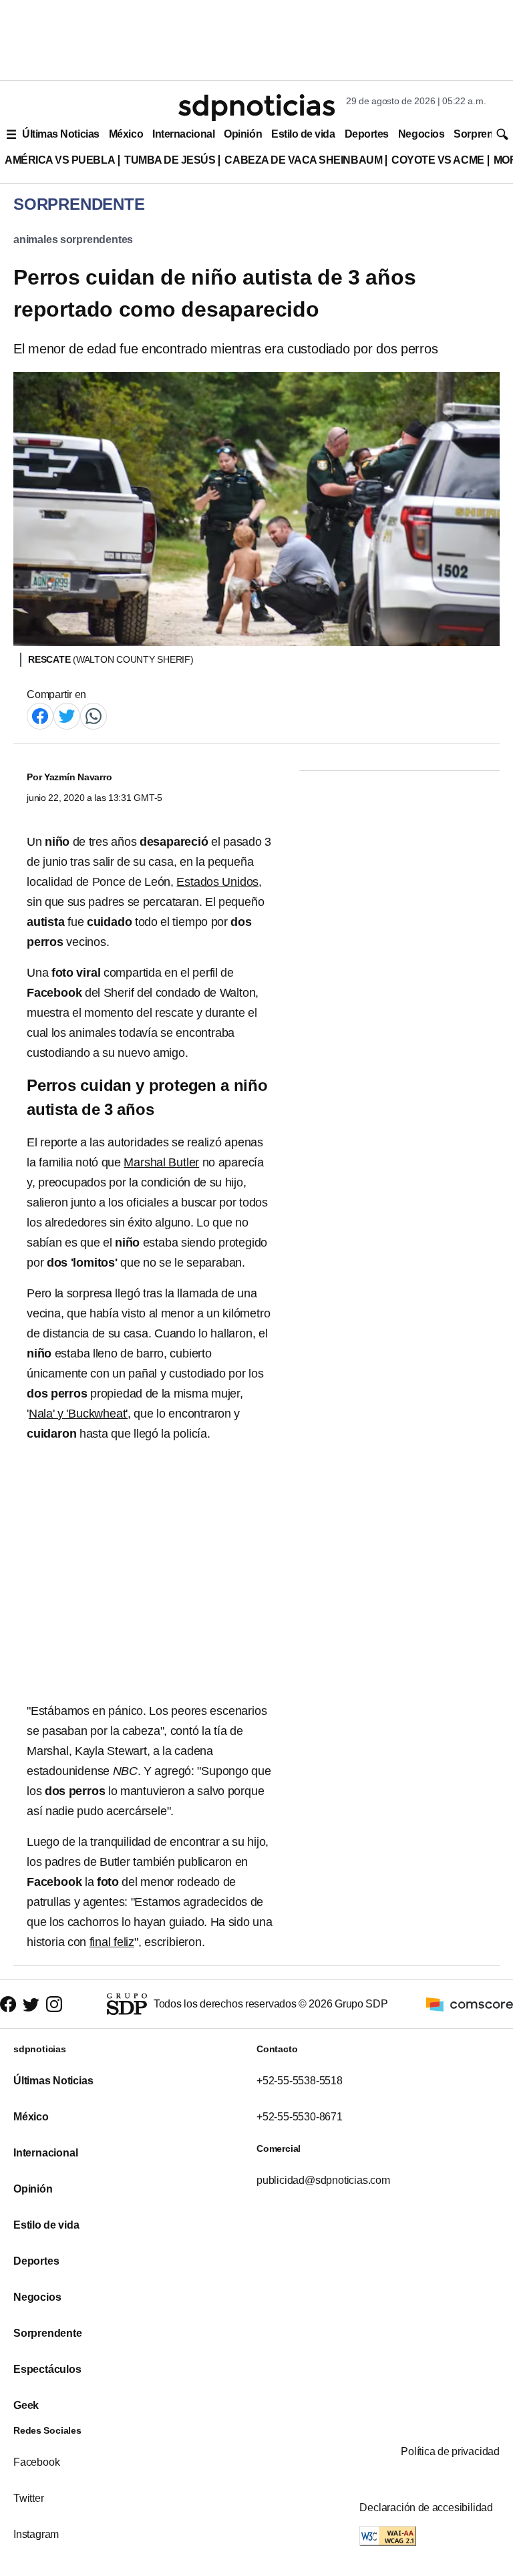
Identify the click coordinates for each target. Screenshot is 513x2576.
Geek (26, 2405)
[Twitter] (67, 715)
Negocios (421, 134)
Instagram (36, 2534)
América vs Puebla (60, 160)
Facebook (36, 2462)
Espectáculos (47, 2369)
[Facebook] (40, 715)
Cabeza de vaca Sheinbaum (303, 160)
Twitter (29, 2498)
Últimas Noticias (61, 134)
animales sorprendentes (73, 239)
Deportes (367, 134)
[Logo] (256, 108)
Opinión (243, 134)
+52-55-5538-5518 (300, 2081)
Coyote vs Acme (438, 160)
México (126, 134)
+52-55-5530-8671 (300, 2117)
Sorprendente (48, 2333)
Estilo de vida (303, 134)
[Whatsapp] (94, 715)
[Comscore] (470, 2003)
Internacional (183, 134)
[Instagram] (54, 2004)
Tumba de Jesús (170, 160)
